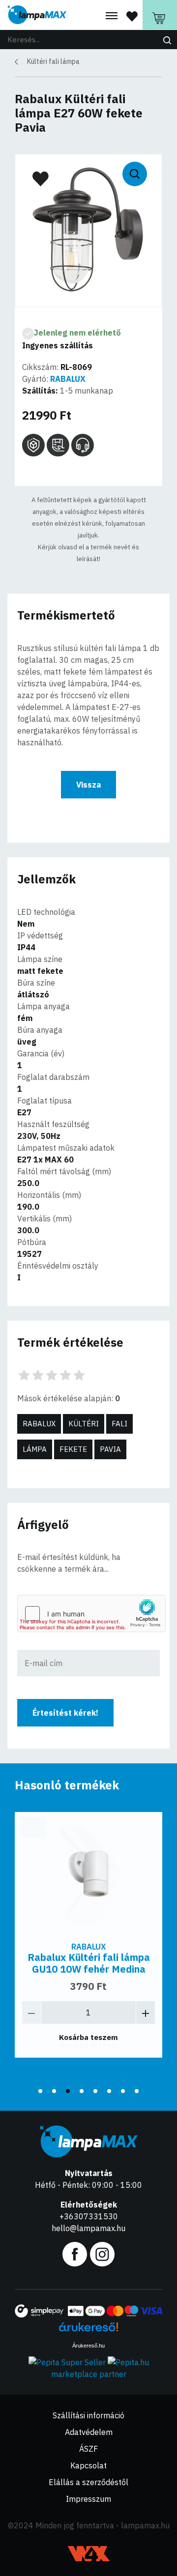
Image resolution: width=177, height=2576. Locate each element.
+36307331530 (89, 2216)
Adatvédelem (89, 2432)
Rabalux (39, 1424)
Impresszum (88, 2499)
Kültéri (84, 1424)
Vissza (88, 785)
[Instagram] (102, 2253)
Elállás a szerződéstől (88, 2482)
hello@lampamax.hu (88, 2228)
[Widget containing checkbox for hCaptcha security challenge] (91, 1614)
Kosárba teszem (88, 2037)
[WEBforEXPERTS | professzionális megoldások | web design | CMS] (89, 2554)
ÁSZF (88, 2449)
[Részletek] (88, 1873)
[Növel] (146, 2012)
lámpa (35, 1449)
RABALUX (68, 379)
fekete (73, 1449)
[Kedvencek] (132, 16)
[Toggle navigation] (112, 16)
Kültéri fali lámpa (53, 61)
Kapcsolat (88, 2465)
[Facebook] (75, 2253)
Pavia (110, 1449)
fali (119, 1424)
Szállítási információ (88, 2415)
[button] (40, 2091)
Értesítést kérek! (65, 1713)
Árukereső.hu (88, 2346)
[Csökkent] (31, 2012)
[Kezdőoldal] (37, 15)
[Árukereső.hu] (88, 2331)
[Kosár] (160, 15)
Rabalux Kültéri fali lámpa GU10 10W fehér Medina (89, 1963)
